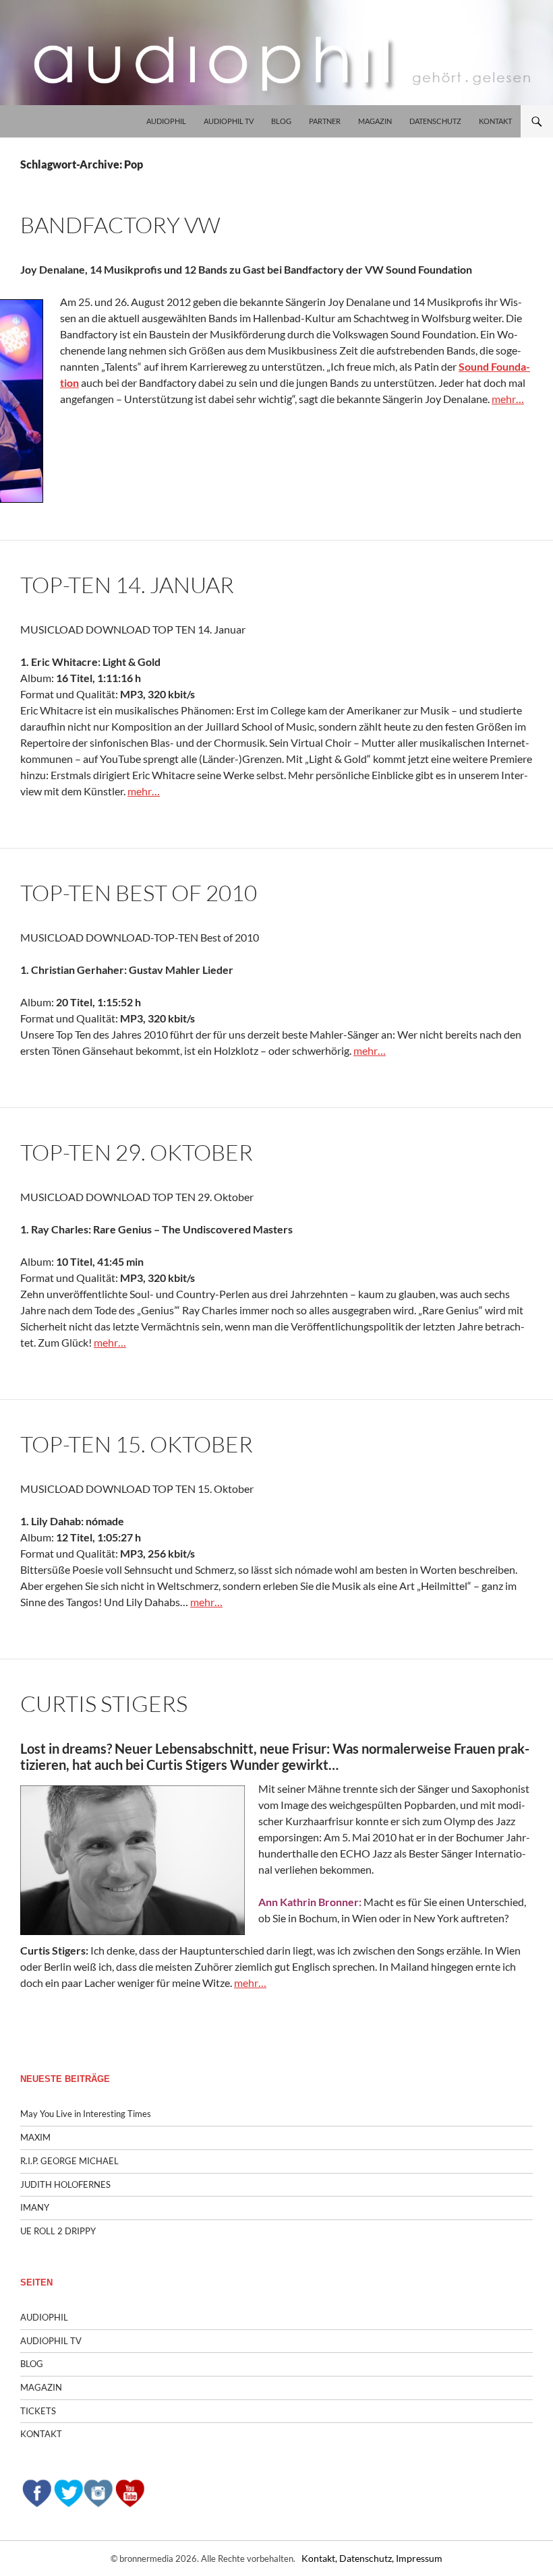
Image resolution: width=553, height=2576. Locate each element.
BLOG (281, 121)
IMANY (35, 2207)
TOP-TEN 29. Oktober (137, 1152)
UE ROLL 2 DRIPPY (58, 2231)
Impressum (419, 2558)
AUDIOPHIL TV (229, 121)
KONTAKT (495, 121)
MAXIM (35, 2137)
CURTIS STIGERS (104, 1704)
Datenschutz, (368, 2558)
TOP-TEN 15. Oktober (137, 1444)
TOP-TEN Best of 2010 (139, 893)
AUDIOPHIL (166, 121)
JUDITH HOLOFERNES (65, 2184)
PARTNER (325, 121)
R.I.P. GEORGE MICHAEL (69, 2161)
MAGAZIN (375, 121)
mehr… (508, 399)
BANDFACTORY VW (120, 225)
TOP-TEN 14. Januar (127, 585)
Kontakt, (320, 2558)
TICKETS (38, 2411)
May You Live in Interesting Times (86, 2114)
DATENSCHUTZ (435, 121)
